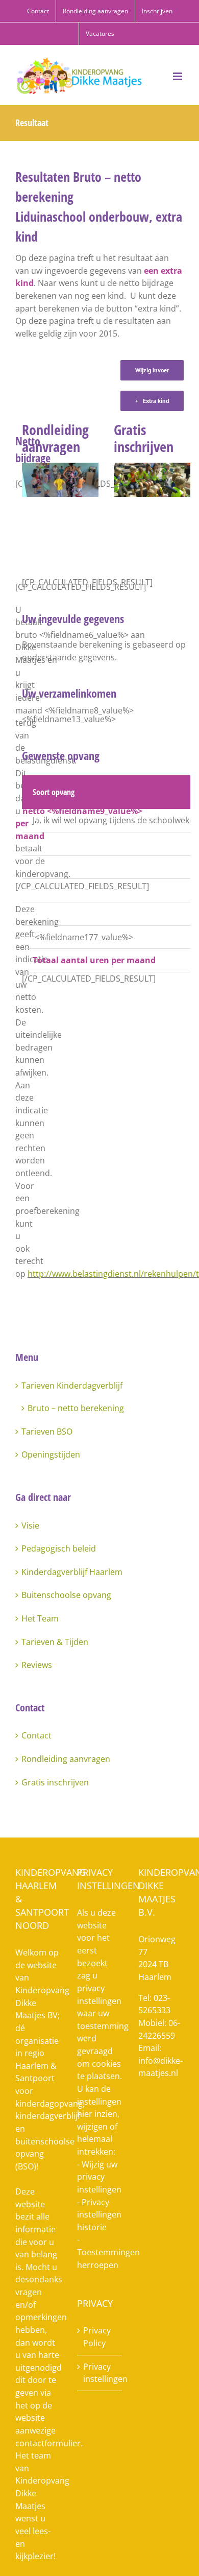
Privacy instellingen (100, 2373)
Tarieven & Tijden (55, 1642)
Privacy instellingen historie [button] (99, 2215)
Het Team (40, 1618)
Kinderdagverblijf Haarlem (72, 1572)
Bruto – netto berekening (76, 1408)
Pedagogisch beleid (59, 1548)
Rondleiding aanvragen (66, 1759)
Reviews (37, 1665)
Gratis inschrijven (55, 1782)
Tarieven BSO (47, 1432)
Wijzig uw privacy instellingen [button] (99, 2177)
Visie (30, 1525)
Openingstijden (51, 1454)
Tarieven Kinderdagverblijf (72, 1386)
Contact (36, 1735)
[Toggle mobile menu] (178, 76)
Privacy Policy (97, 2337)
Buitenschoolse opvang (66, 1595)
